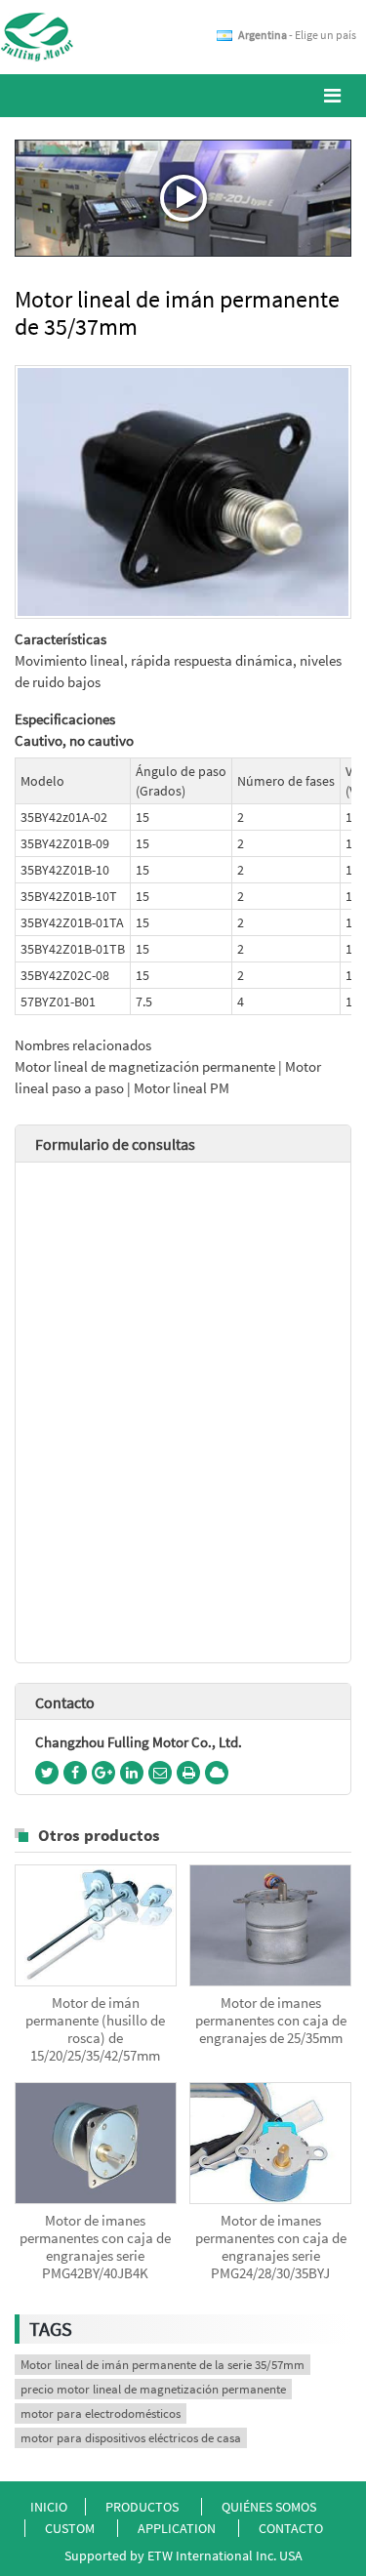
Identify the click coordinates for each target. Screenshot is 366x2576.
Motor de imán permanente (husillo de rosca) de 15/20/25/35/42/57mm (95, 2029)
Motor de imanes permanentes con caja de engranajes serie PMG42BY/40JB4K (95, 2247)
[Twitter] (47, 1773)
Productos (142, 2507)
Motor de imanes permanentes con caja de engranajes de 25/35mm (271, 2021)
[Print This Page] (188, 1773)
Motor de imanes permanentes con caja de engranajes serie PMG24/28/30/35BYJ (271, 2247)
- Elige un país (297, 35)
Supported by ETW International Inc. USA (183, 2556)
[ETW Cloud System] (217, 1773)
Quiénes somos (269, 2507)
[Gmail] (160, 1773)
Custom (71, 2528)
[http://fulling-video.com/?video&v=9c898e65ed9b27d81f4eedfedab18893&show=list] (183, 198)
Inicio (49, 2507)
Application (178, 2528)
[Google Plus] (103, 1773)
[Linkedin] (132, 1773)
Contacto (65, 1702)
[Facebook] (75, 1773)
